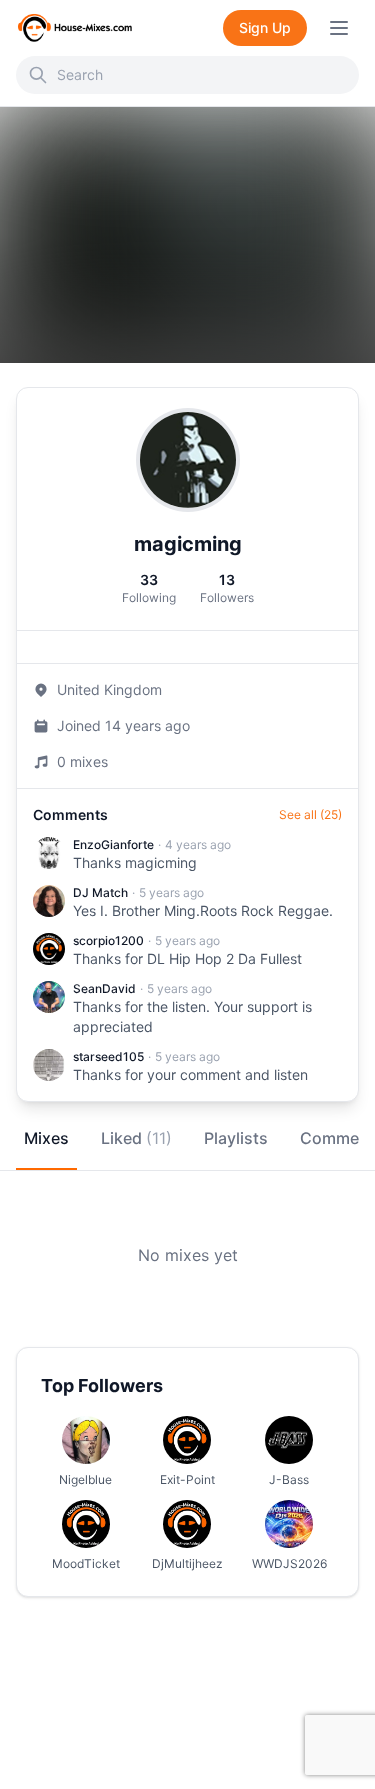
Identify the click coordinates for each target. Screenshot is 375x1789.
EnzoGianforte (113, 844)
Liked (136, 1138)
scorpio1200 (108, 940)
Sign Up (265, 27)
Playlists (236, 1138)
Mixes (46, 1138)
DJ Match (100, 892)
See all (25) (310, 814)
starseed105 (108, 1056)
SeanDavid (104, 988)
